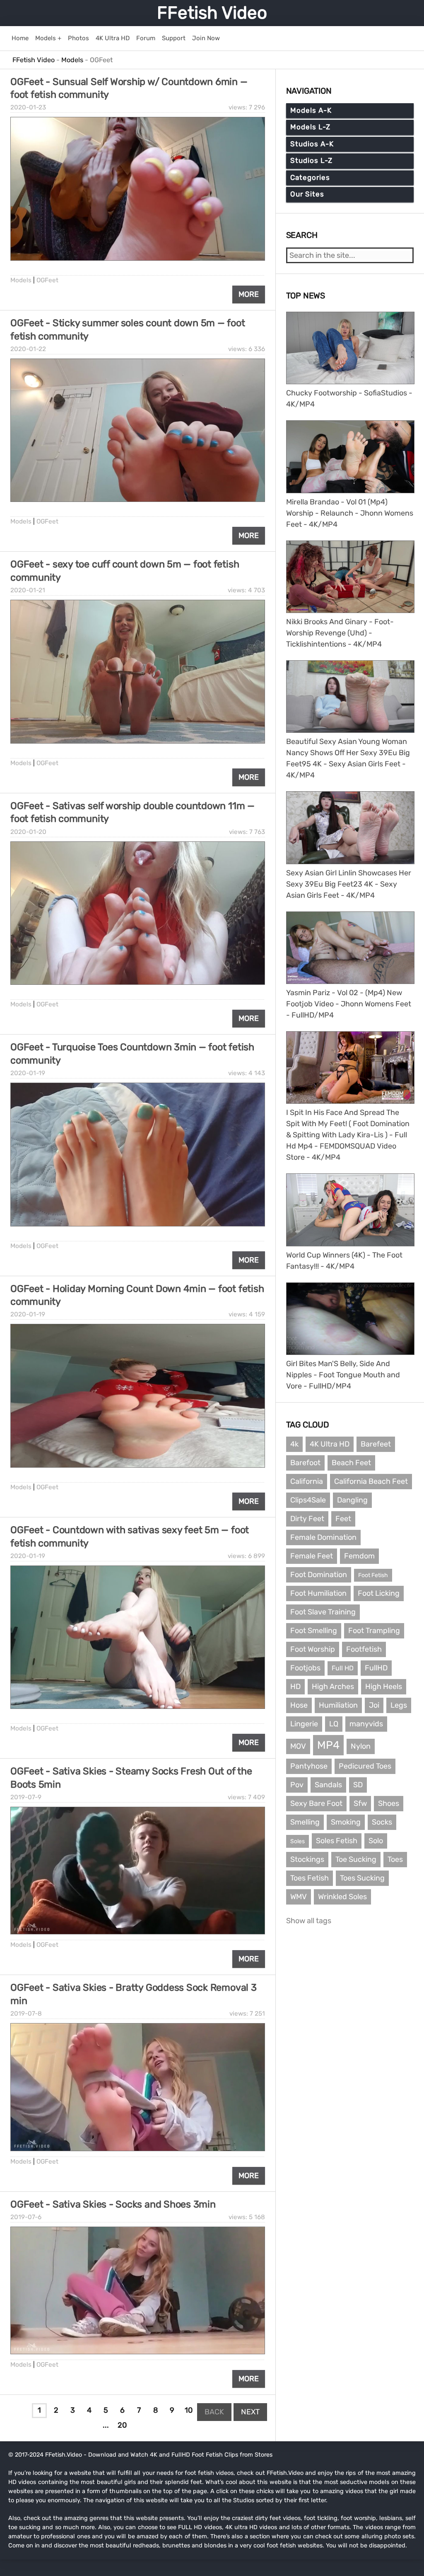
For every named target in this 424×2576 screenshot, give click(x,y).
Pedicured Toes (365, 1766)
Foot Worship (313, 1649)
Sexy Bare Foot (316, 1803)
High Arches (333, 1687)
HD (295, 1687)
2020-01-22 (28, 349)
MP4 (328, 1745)
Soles (298, 1841)
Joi (374, 1705)
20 (122, 2425)
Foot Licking (379, 1593)
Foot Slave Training (323, 1612)
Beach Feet (351, 1463)
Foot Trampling (374, 1631)
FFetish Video (212, 13)
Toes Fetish (310, 1878)
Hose (299, 1705)
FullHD (376, 1668)
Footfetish (364, 1649)
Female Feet (312, 1556)
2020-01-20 (28, 832)
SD (358, 1785)
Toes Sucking (362, 1878)
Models (21, 280)
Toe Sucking (356, 1859)
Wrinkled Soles (342, 1897)
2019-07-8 (26, 2014)
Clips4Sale (308, 1500)
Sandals (328, 1785)
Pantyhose (309, 1766)
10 (189, 2410)
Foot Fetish (373, 1575)
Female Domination (323, 1537)
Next (250, 2412)
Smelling (305, 1822)
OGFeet (47, 280)
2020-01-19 (28, 1073)
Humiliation (338, 1705)
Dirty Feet (307, 1519)
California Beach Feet (371, 1481)
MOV (298, 1746)
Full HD (343, 1668)
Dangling (352, 1500)
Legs (399, 1705)
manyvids (366, 1724)
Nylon (361, 1746)
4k (294, 1444)
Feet (343, 1519)
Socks (382, 1822)
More (249, 294)
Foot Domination (319, 1575)
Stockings (307, 1859)
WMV (299, 1897)
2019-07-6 (26, 2217)
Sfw (360, 1803)
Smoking (346, 1822)
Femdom (359, 1556)
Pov (297, 1785)
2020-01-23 (28, 107)
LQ (334, 1724)
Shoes (389, 1803)
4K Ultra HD (330, 1444)
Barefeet (376, 1444)
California (307, 1481)
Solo (376, 1841)
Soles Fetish (337, 1841)
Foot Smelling (314, 1631)
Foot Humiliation (318, 1593)
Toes (395, 1859)
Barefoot (305, 1463)
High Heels (384, 1687)
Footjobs (305, 1668)
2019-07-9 (26, 1797)
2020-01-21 (28, 590)
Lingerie (304, 1724)
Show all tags (309, 1921)
